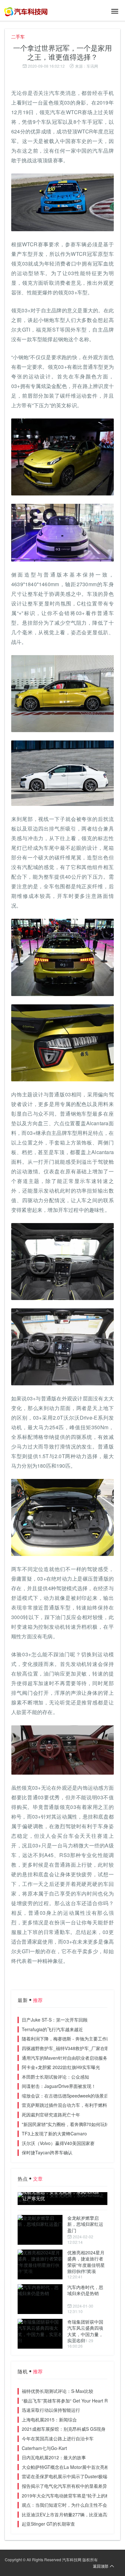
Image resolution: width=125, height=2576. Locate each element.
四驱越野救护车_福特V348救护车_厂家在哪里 (68, 2048)
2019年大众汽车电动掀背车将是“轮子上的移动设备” (73, 2496)
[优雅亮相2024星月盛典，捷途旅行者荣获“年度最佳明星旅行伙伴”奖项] (40, 2264)
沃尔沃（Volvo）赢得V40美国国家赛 (58, 2143)
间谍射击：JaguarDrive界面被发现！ (59, 2086)
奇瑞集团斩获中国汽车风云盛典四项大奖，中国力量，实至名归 (85, 2331)
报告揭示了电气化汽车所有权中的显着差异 (64, 2486)
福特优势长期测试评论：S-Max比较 (58, 2391)
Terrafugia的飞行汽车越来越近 (52, 2029)
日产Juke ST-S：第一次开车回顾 (55, 2020)
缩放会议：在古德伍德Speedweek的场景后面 (67, 2096)
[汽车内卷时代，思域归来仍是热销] (40, 2299)
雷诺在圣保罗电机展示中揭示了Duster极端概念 (69, 2476)
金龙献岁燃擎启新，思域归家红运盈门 (85, 2224)
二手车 (18, 37)
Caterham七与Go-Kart (44, 2448)
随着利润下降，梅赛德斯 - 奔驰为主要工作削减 (69, 2039)
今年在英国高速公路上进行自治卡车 (58, 2438)
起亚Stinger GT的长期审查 (48, 2524)
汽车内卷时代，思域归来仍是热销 (85, 2290)
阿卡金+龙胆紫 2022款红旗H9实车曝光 (61, 2067)
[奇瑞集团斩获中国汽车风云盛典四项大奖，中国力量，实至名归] (40, 2334)
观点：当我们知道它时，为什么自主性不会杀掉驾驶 (73, 2505)
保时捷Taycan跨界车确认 (47, 2152)
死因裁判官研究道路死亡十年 (51, 2115)
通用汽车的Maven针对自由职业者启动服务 (65, 2058)
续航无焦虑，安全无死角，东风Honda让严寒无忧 (61, 2195)
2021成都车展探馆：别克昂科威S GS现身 (64, 2429)
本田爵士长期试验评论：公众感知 (55, 2077)
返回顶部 (101, 2566)
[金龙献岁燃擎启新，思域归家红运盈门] (40, 2230)
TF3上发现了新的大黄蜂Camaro (54, 2133)
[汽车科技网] (26, 11)
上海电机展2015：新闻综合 (49, 2420)
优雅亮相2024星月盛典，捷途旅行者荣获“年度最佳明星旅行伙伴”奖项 (86, 2262)
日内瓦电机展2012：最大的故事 (54, 2457)
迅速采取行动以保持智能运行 (51, 2410)
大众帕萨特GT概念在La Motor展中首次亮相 (65, 2467)
